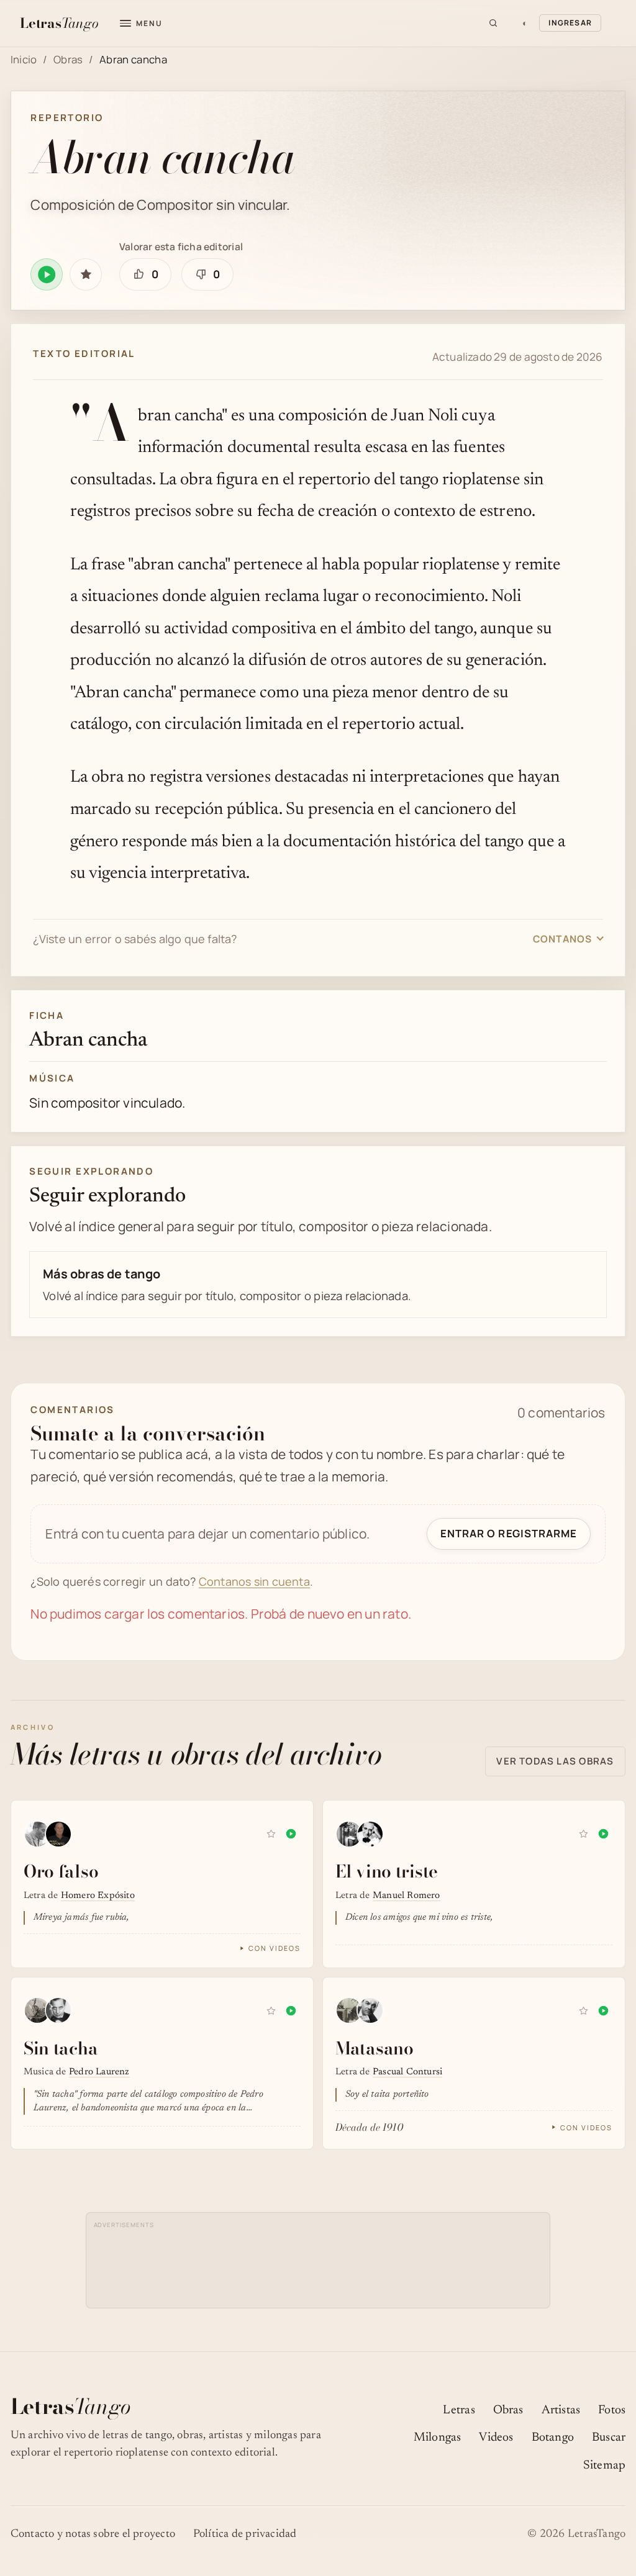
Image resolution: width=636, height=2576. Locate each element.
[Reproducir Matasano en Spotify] (603, 2011)
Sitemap (604, 2466)
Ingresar (570, 23)
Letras (459, 2411)
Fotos (612, 2411)
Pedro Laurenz (99, 2072)
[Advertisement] (318, 2260)
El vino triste (387, 1871)
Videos (496, 2438)
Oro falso (61, 1871)
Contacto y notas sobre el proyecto (93, 2534)
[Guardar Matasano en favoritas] (583, 2011)
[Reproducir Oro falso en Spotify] (291, 1834)
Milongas (438, 2438)
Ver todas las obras (555, 1761)
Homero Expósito (98, 1896)
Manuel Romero (407, 1896)
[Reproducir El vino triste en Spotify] (603, 1834)
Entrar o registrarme (508, 1533)
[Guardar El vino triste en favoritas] (583, 1834)
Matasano (375, 2048)
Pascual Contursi (407, 2072)
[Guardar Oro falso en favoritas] (271, 1834)
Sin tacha (61, 2048)
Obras (68, 59)
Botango (553, 2438)
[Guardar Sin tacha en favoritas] (271, 2011)
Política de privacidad (245, 2534)
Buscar (609, 2438)
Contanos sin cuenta (254, 1581)
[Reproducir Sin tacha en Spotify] (291, 2011)
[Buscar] (493, 23)
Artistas (561, 2411)
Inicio (24, 59)
